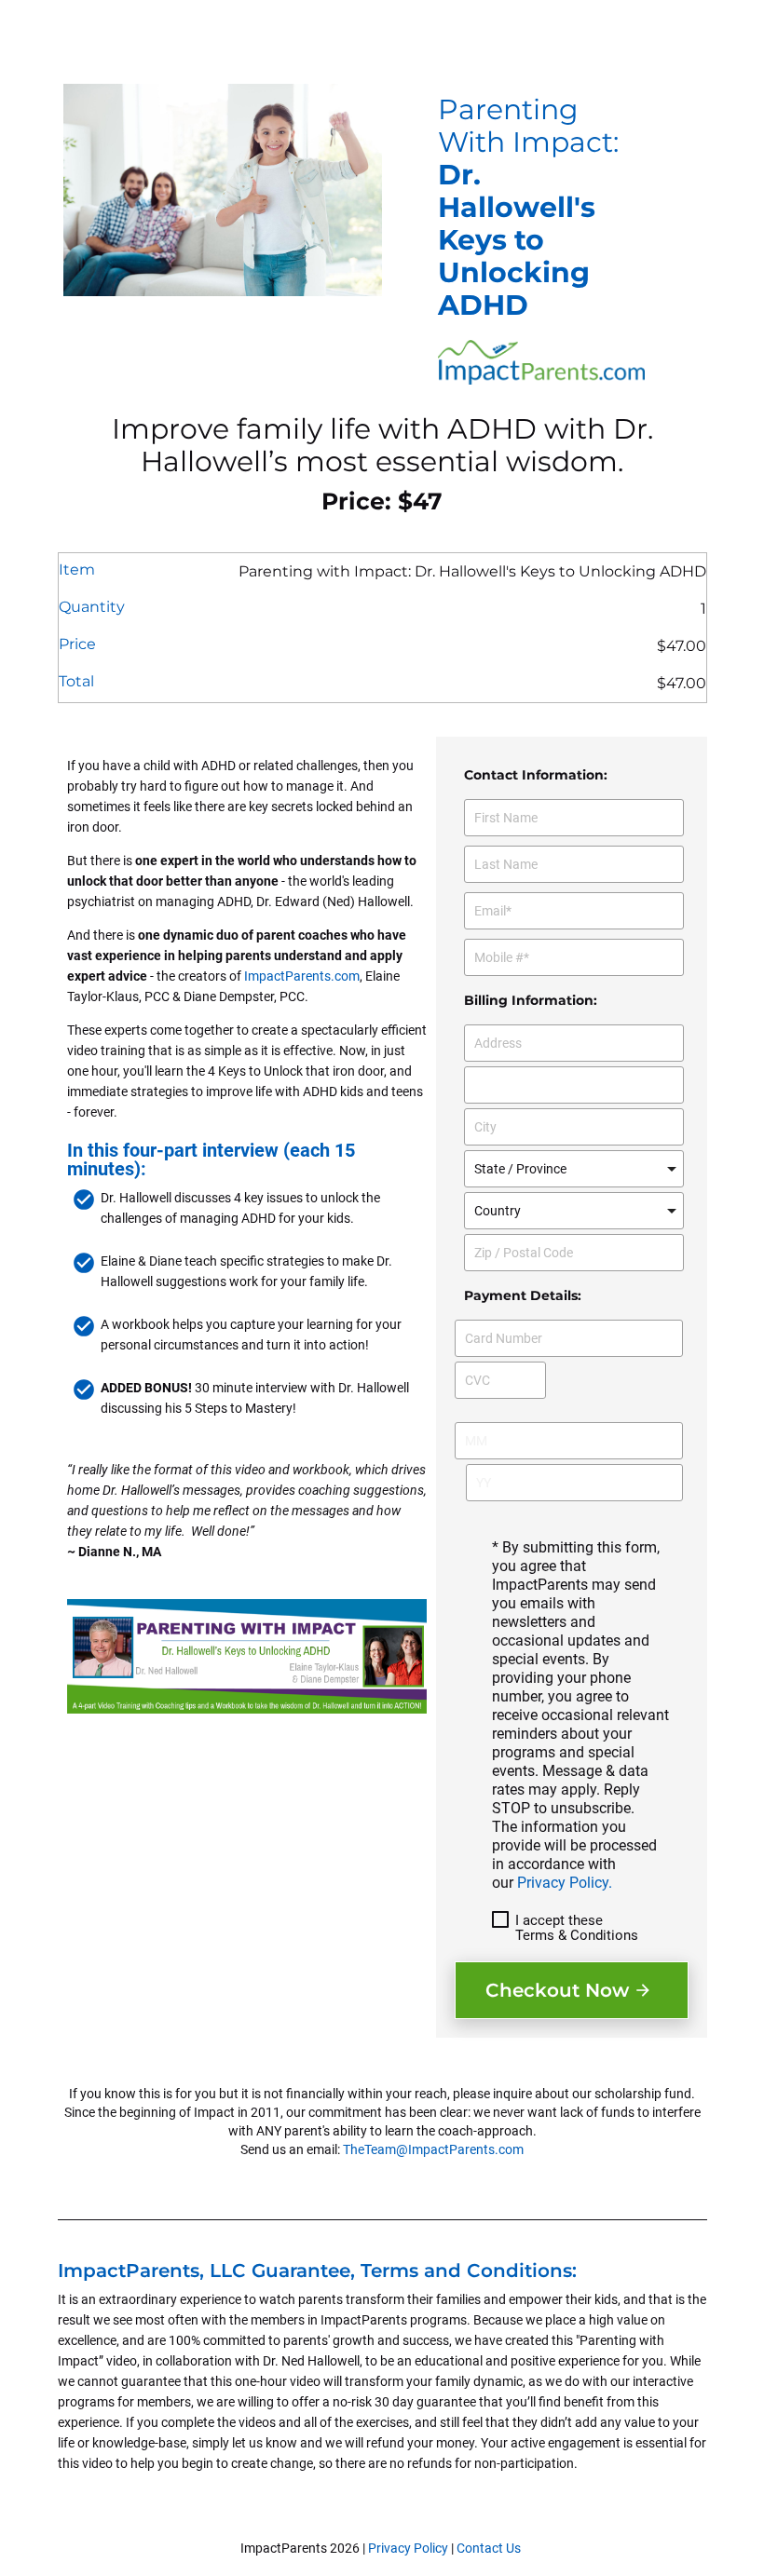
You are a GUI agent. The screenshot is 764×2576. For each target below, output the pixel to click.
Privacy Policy (408, 2548)
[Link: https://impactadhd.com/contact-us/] (522, 2548)
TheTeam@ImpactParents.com (433, 2149)
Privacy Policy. (565, 1883)
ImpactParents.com (302, 976)
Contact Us (489, 2548)
